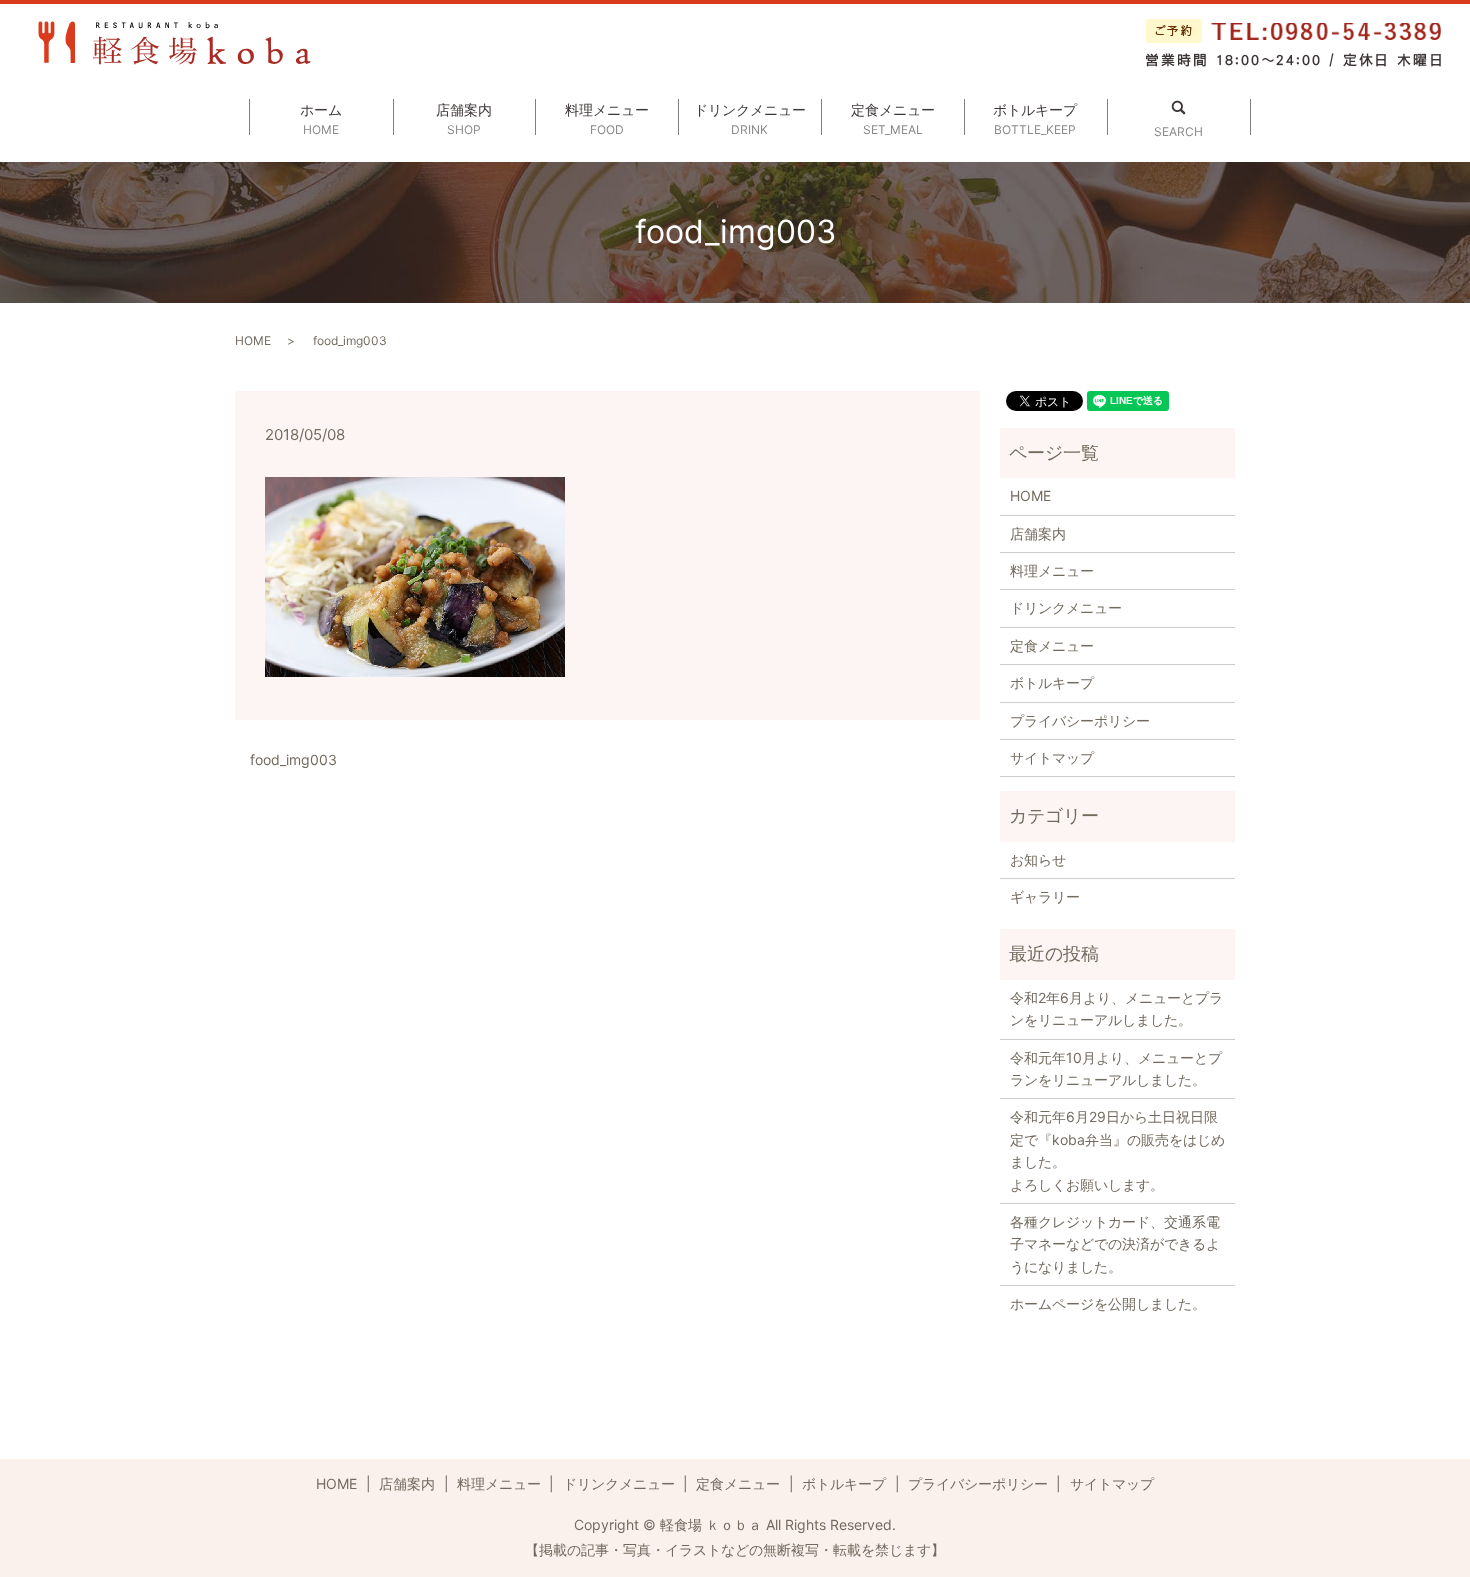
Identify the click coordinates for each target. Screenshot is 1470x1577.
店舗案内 (464, 119)
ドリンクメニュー (750, 119)
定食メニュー (893, 119)
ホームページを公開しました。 (1108, 1303)
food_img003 (293, 759)
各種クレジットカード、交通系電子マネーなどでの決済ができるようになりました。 (1115, 1244)
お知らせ (1038, 859)
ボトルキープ (1035, 119)
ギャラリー (1045, 896)
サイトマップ (1052, 757)
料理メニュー (607, 119)
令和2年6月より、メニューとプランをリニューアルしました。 (1116, 1008)
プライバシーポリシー (1080, 720)
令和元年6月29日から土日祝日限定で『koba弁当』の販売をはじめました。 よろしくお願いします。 (1117, 1150)
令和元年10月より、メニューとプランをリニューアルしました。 (1116, 1068)
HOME (253, 340)
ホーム (321, 119)
